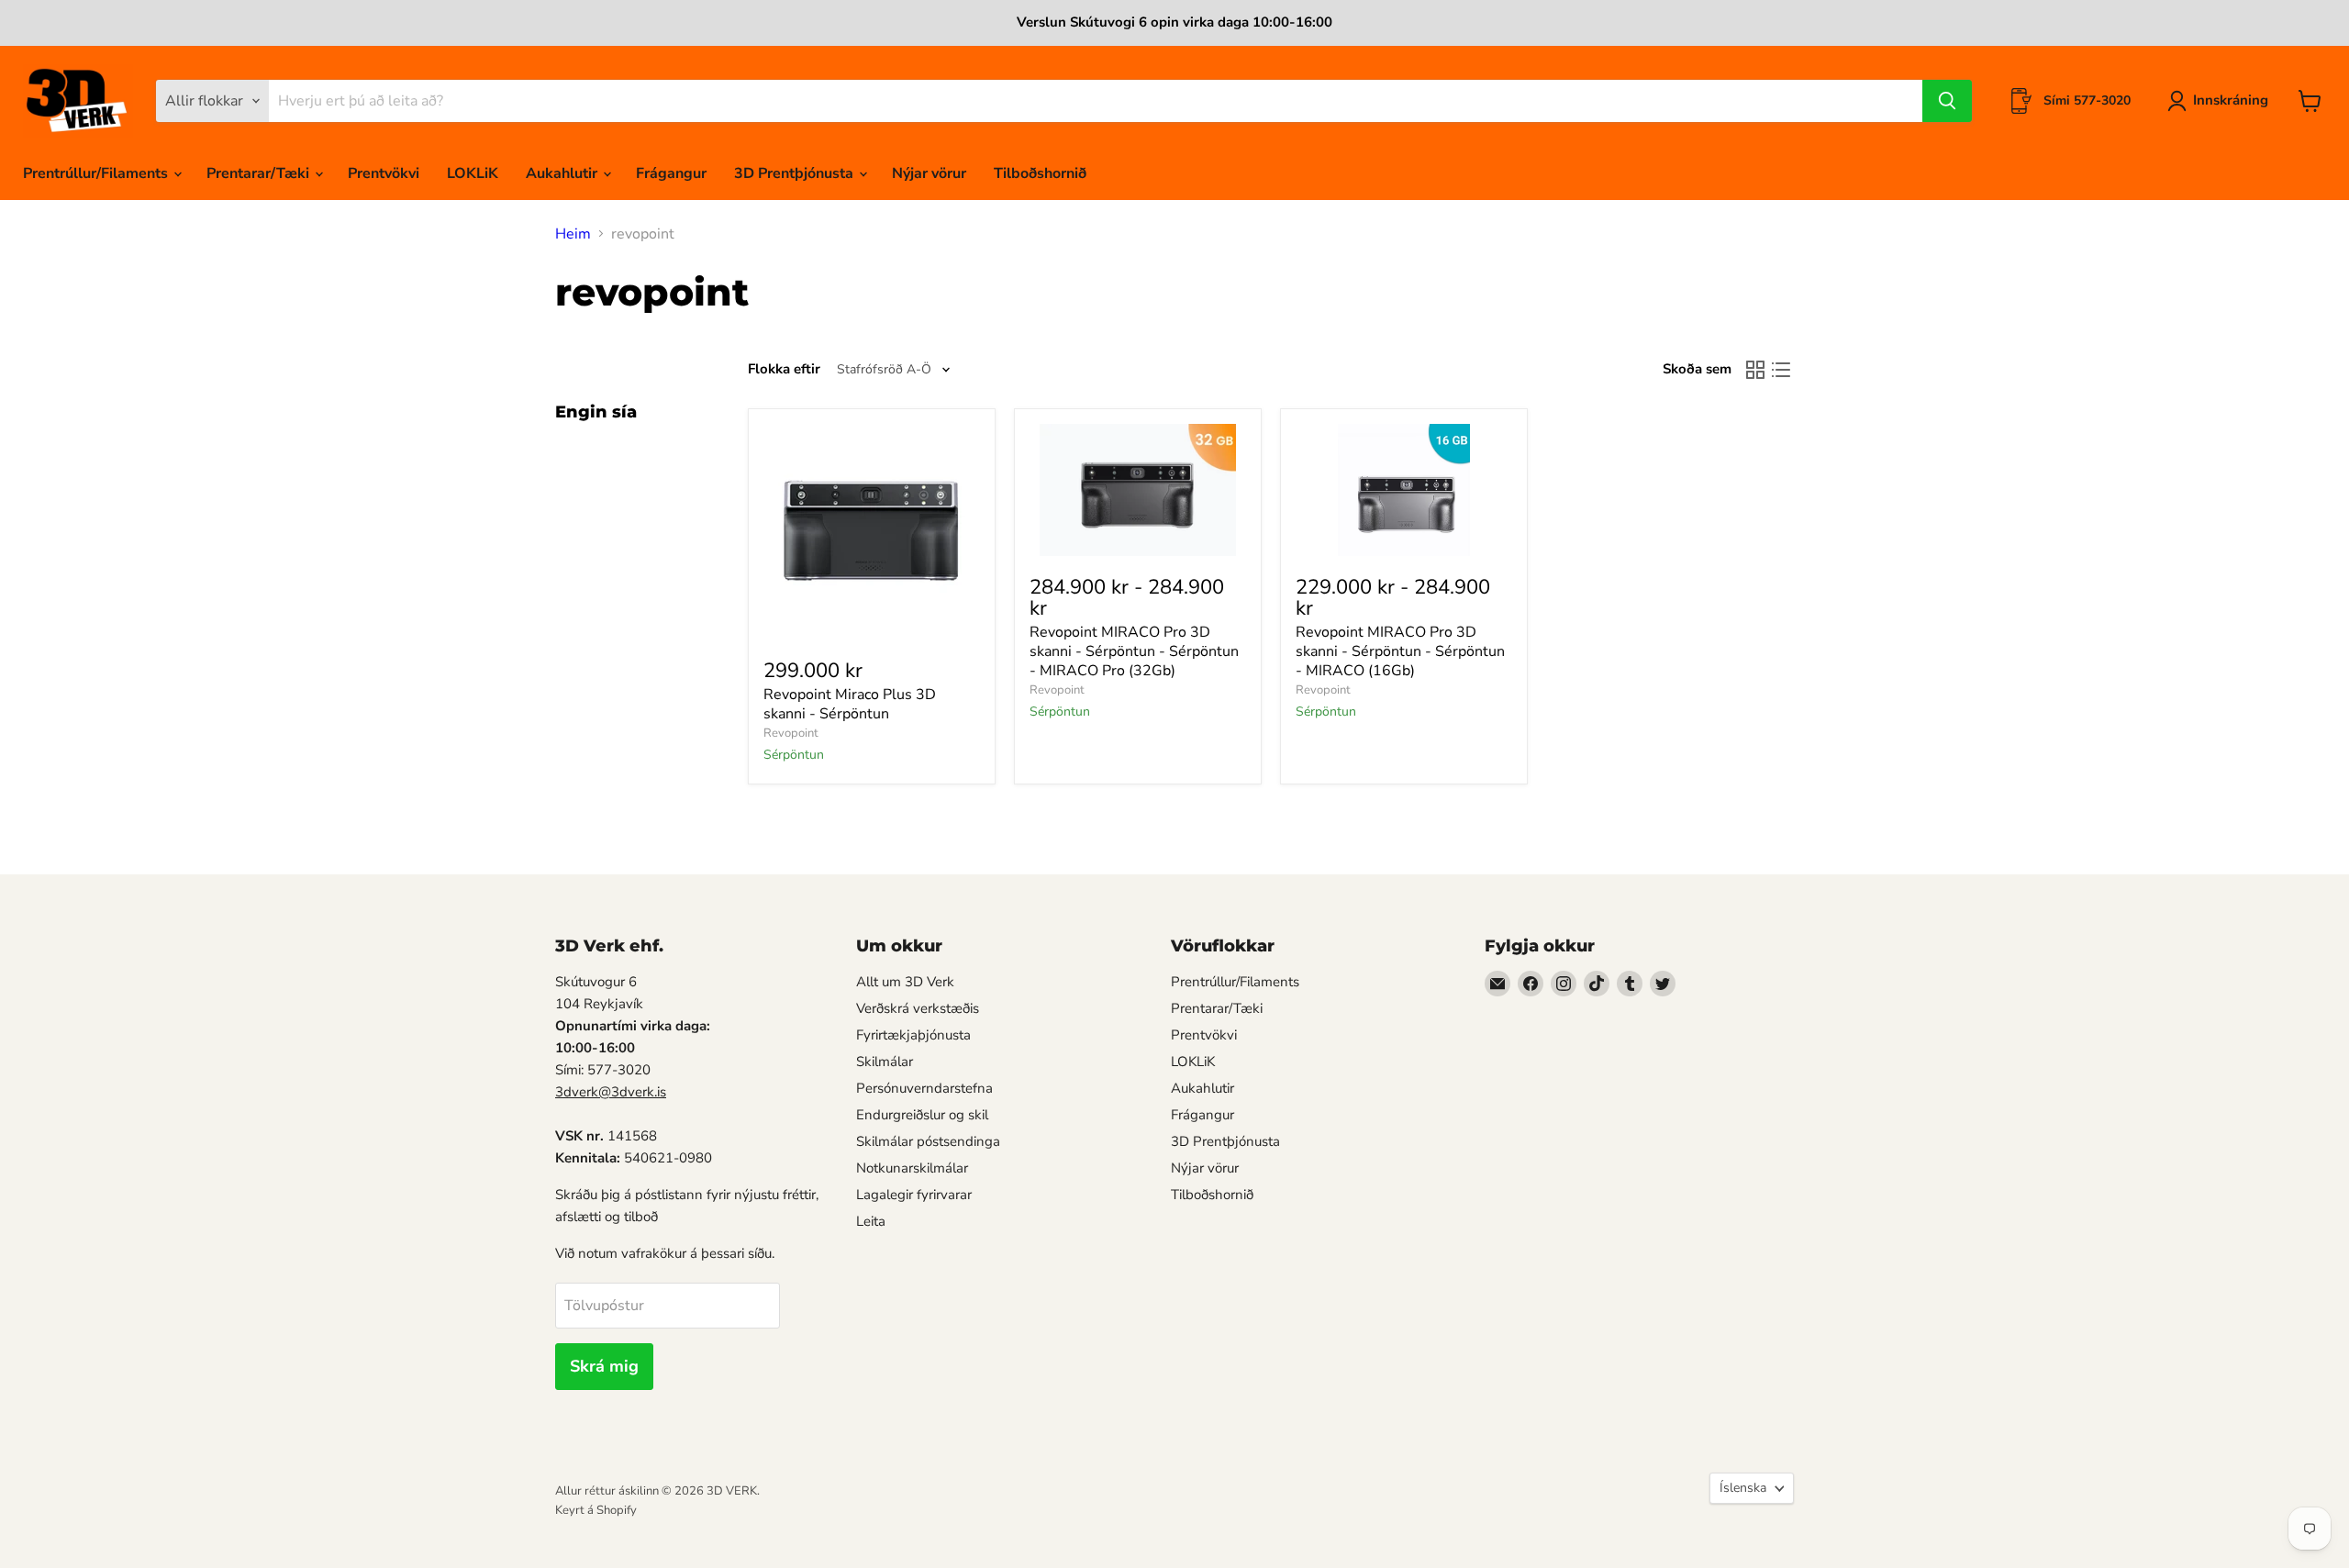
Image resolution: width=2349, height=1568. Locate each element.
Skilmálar (885, 1062)
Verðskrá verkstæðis (918, 1008)
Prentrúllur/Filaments (97, 173)
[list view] (1781, 370)
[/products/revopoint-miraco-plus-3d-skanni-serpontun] (872, 532)
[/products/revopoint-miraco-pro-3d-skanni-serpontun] (1138, 490)
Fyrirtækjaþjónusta (913, 1035)
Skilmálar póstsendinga (928, 1141)
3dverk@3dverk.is (611, 1092)
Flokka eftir (784, 369)
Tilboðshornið (1040, 173)
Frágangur (671, 173)
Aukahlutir (563, 173)
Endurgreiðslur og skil (922, 1115)
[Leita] (1947, 101)
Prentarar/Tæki (260, 173)
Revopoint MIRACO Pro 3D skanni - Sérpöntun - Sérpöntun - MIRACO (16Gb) (1400, 651)
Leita (871, 1221)
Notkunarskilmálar (912, 1168)
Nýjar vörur (929, 173)
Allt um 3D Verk (905, 982)
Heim (573, 234)
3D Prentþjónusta (796, 173)
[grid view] (1755, 370)
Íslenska (1743, 1488)
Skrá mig (604, 1366)
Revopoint (791, 733)
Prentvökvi (384, 173)
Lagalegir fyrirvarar (914, 1195)
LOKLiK (473, 173)
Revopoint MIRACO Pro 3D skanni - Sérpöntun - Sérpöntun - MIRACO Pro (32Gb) (1134, 651)
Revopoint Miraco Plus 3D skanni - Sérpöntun (850, 704)
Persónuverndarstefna (924, 1088)
